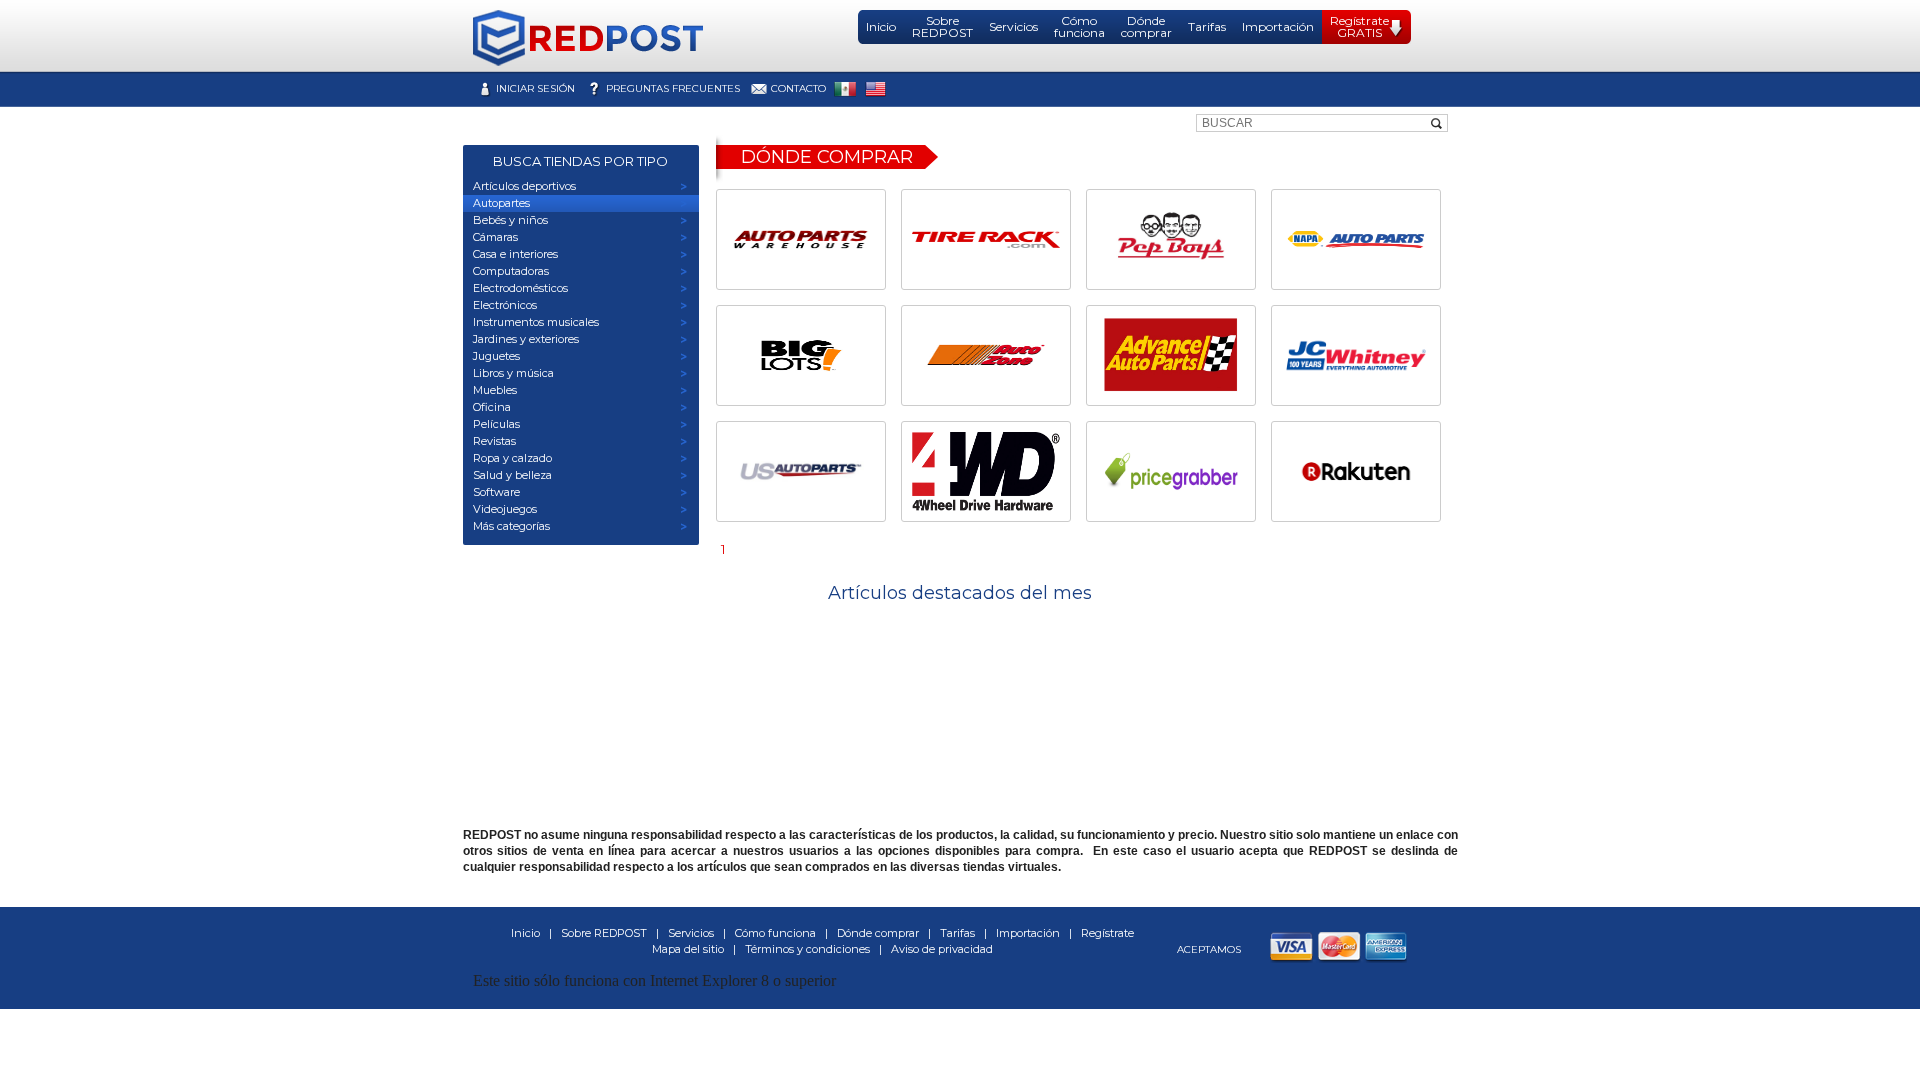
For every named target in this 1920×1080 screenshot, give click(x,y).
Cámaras (495, 237)
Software (496, 492)
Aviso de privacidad (942, 949)
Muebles (495, 390)
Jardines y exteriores (526, 339)
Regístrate (1107, 933)
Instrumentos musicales (536, 322)
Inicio (881, 26)
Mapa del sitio (688, 949)
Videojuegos (505, 509)
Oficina (492, 407)
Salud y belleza (512, 475)
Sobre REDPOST (942, 26)
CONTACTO (798, 88)
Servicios (1013, 26)
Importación (1278, 26)
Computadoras (511, 271)
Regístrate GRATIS (1359, 26)
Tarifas (1207, 26)
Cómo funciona (1079, 26)
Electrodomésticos (520, 288)
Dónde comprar (1146, 26)
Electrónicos (505, 305)
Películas (496, 424)
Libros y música (513, 373)
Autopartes (501, 203)
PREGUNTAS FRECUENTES (673, 88)
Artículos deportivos (524, 186)
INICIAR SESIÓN (535, 88)
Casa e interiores (515, 254)
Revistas (494, 441)
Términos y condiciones (807, 949)
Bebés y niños (510, 220)
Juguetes (496, 356)
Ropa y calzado (512, 458)
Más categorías (511, 526)
